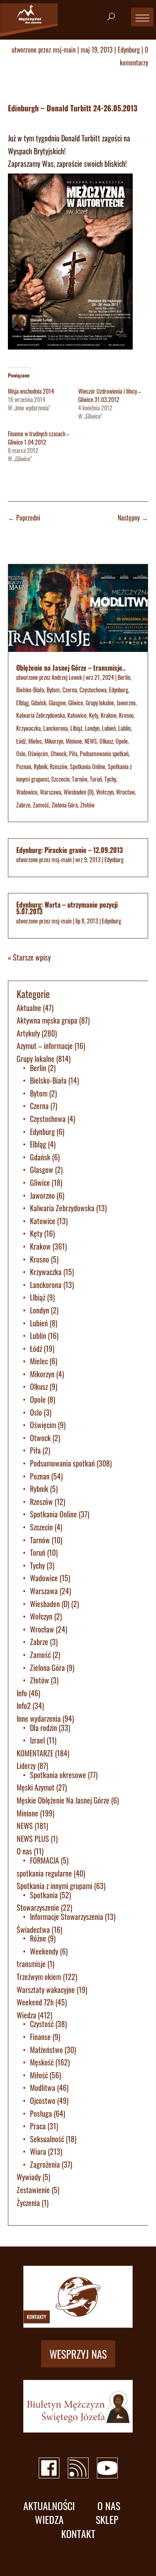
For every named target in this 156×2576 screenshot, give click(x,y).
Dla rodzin (43, 1728)
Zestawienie (33, 2190)
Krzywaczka (28, 728)
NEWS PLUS (33, 1839)
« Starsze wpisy (29, 957)
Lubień (109, 728)
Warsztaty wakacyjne (46, 1990)
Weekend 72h (35, 2002)
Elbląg (22, 703)
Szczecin (60, 779)
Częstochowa (93, 690)
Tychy (110, 779)
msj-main (64, 50)
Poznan (24, 766)
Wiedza (26, 2015)
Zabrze (23, 805)
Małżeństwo (46, 2050)
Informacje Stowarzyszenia (67, 1917)
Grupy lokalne (100, 703)
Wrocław (125, 792)
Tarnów (80, 779)
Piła (73, 753)
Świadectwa (33, 1929)
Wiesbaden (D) (79, 792)
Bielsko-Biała (30, 690)
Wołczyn (105, 792)
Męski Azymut (36, 1787)
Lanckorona (56, 728)
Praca (38, 2126)
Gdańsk (39, 703)
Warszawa (51, 792)
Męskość (42, 2062)
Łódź (21, 741)
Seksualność (47, 2139)
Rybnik (41, 766)
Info (22, 1693)
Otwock (59, 753)
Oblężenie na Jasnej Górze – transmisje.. (71, 668)
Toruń (96, 779)
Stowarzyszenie (38, 1907)
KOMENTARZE (35, 1753)
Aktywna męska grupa (47, 1020)
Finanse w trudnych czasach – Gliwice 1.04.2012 (39, 438)
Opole (122, 741)
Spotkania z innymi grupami (54, 1886)
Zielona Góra (65, 805)
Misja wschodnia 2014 (31, 391)
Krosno (126, 715)
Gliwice (76, 703)
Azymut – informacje (45, 1046)
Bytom (53, 690)
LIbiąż (76, 728)
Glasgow (57, 703)
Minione (74, 741)
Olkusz (106, 741)
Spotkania (44, 1895)
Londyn (92, 728)
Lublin (124, 728)
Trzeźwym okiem (39, 1977)
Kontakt (78, 2534)
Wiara (38, 2151)
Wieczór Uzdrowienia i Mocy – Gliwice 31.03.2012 (110, 395)
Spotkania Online (88, 766)
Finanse (40, 2037)
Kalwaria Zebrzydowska (41, 715)
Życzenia (28, 2203)
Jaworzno (126, 703)
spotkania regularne (44, 1873)
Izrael (37, 1740)
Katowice (77, 715)
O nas (24, 1851)
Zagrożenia (45, 2164)
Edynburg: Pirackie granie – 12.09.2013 (69, 850)
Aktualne (29, 1008)
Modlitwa (43, 2088)
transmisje (31, 1964)
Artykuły (28, 1033)
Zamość (41, 805)
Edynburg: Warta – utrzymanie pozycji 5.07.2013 (67, 908)
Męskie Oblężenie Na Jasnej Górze (63, 1800)
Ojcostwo (43, 2101)
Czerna (70, 690)
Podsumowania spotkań (104, 753)
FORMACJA (45, 1860)
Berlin (124, 677)
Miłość (39, 2075)
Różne (38, 1938)
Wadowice (27, 792)
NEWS (91, 741)
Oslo (21, 753)
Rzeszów (59, 766)
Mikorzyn (54, 741)
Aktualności (49, 2506)
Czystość (42, 2024)
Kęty (94, 715)
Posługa (41, 2113)
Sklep (107, 2519)
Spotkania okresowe (58, 1775)
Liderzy (26, 1766)
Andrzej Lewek (67, 677)
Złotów (87, 805)
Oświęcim (38, 753)
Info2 (24, 1706)
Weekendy (44, 1951)
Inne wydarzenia (39, 1718)
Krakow (109, 715)
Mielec (35, 741)
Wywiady (29, 2177)
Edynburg (129, 50)
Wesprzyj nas (78, 2354)
